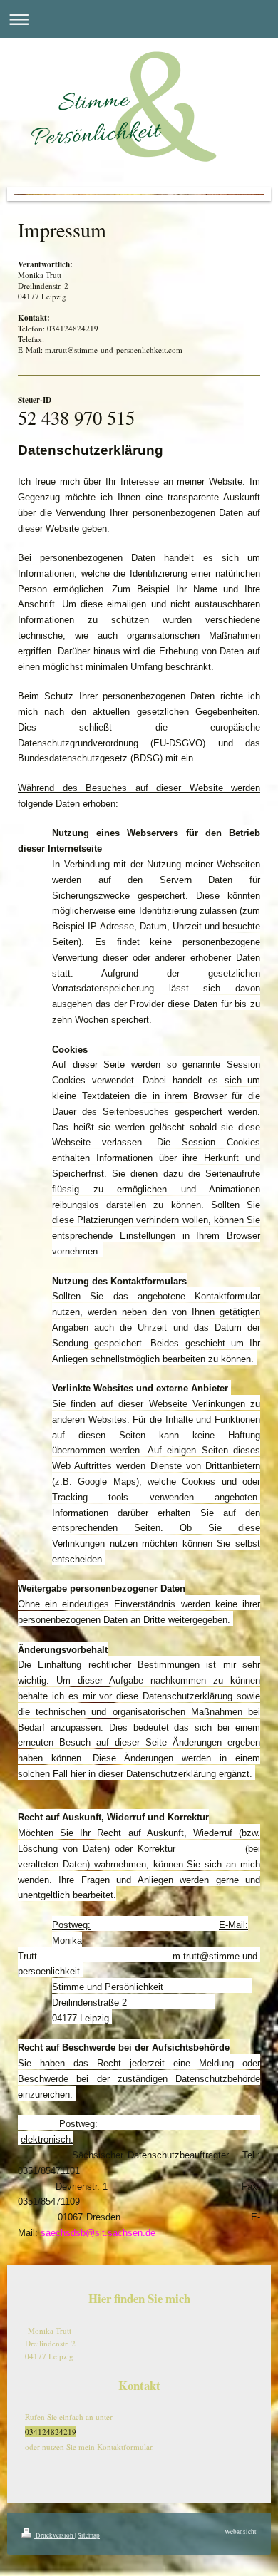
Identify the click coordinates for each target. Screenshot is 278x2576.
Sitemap (89, 2535)
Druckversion (55, 2535)
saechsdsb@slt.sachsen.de (98, 2233)
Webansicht (241, 2531)
